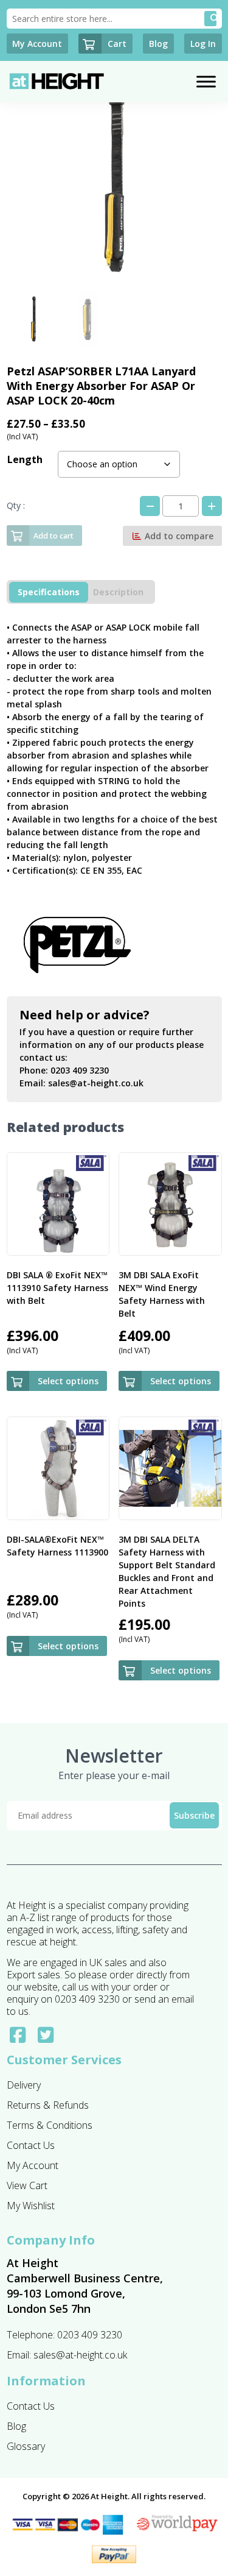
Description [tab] (118, 592)
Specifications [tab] (49, 592)
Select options (68, 1381)
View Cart (27, 2185)
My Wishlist (31, 2206)
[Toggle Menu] (206, 81)
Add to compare (178, 536)
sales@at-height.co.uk (96, 1083)
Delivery (24, 2085)
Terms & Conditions (50, 2125)
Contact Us (31, 2145)
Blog (16, 2426)
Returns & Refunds (48, 2105)
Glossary (26, 2446)
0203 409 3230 (80, 1070)
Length (25, 459)
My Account (33, 2165)
